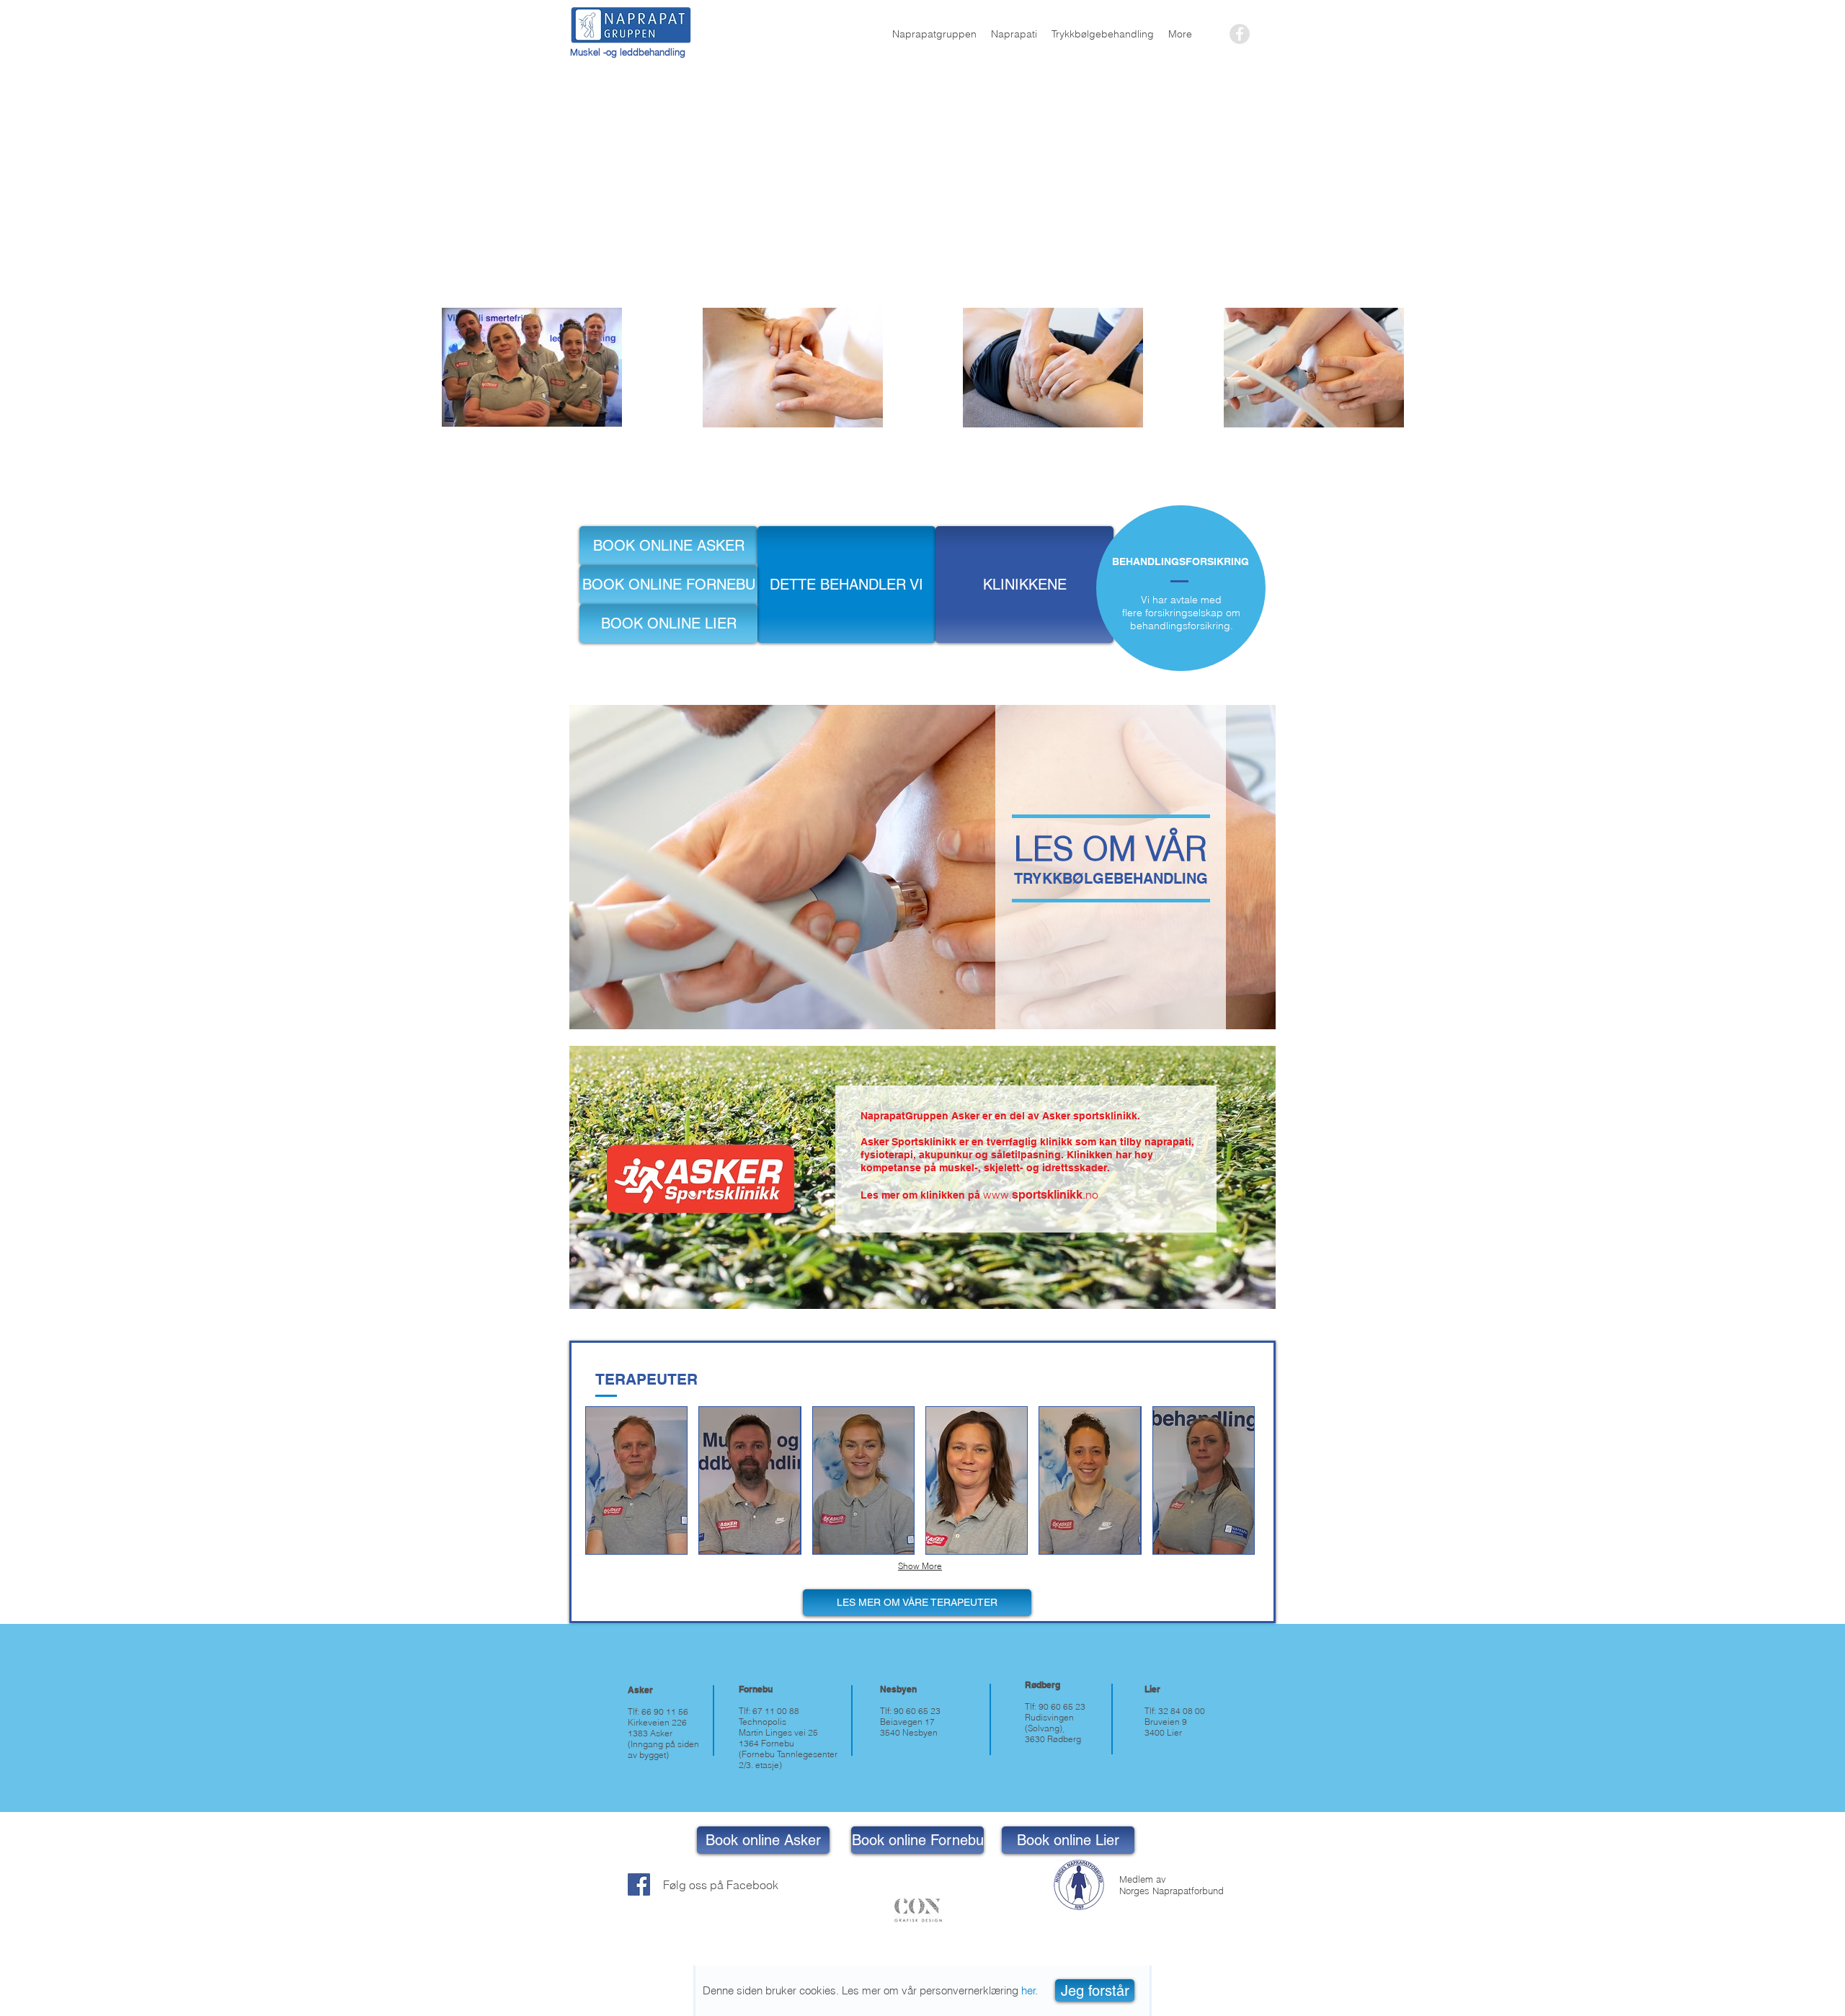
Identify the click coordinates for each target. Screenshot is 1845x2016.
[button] (1095, 1990)
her (1028, 1990)
